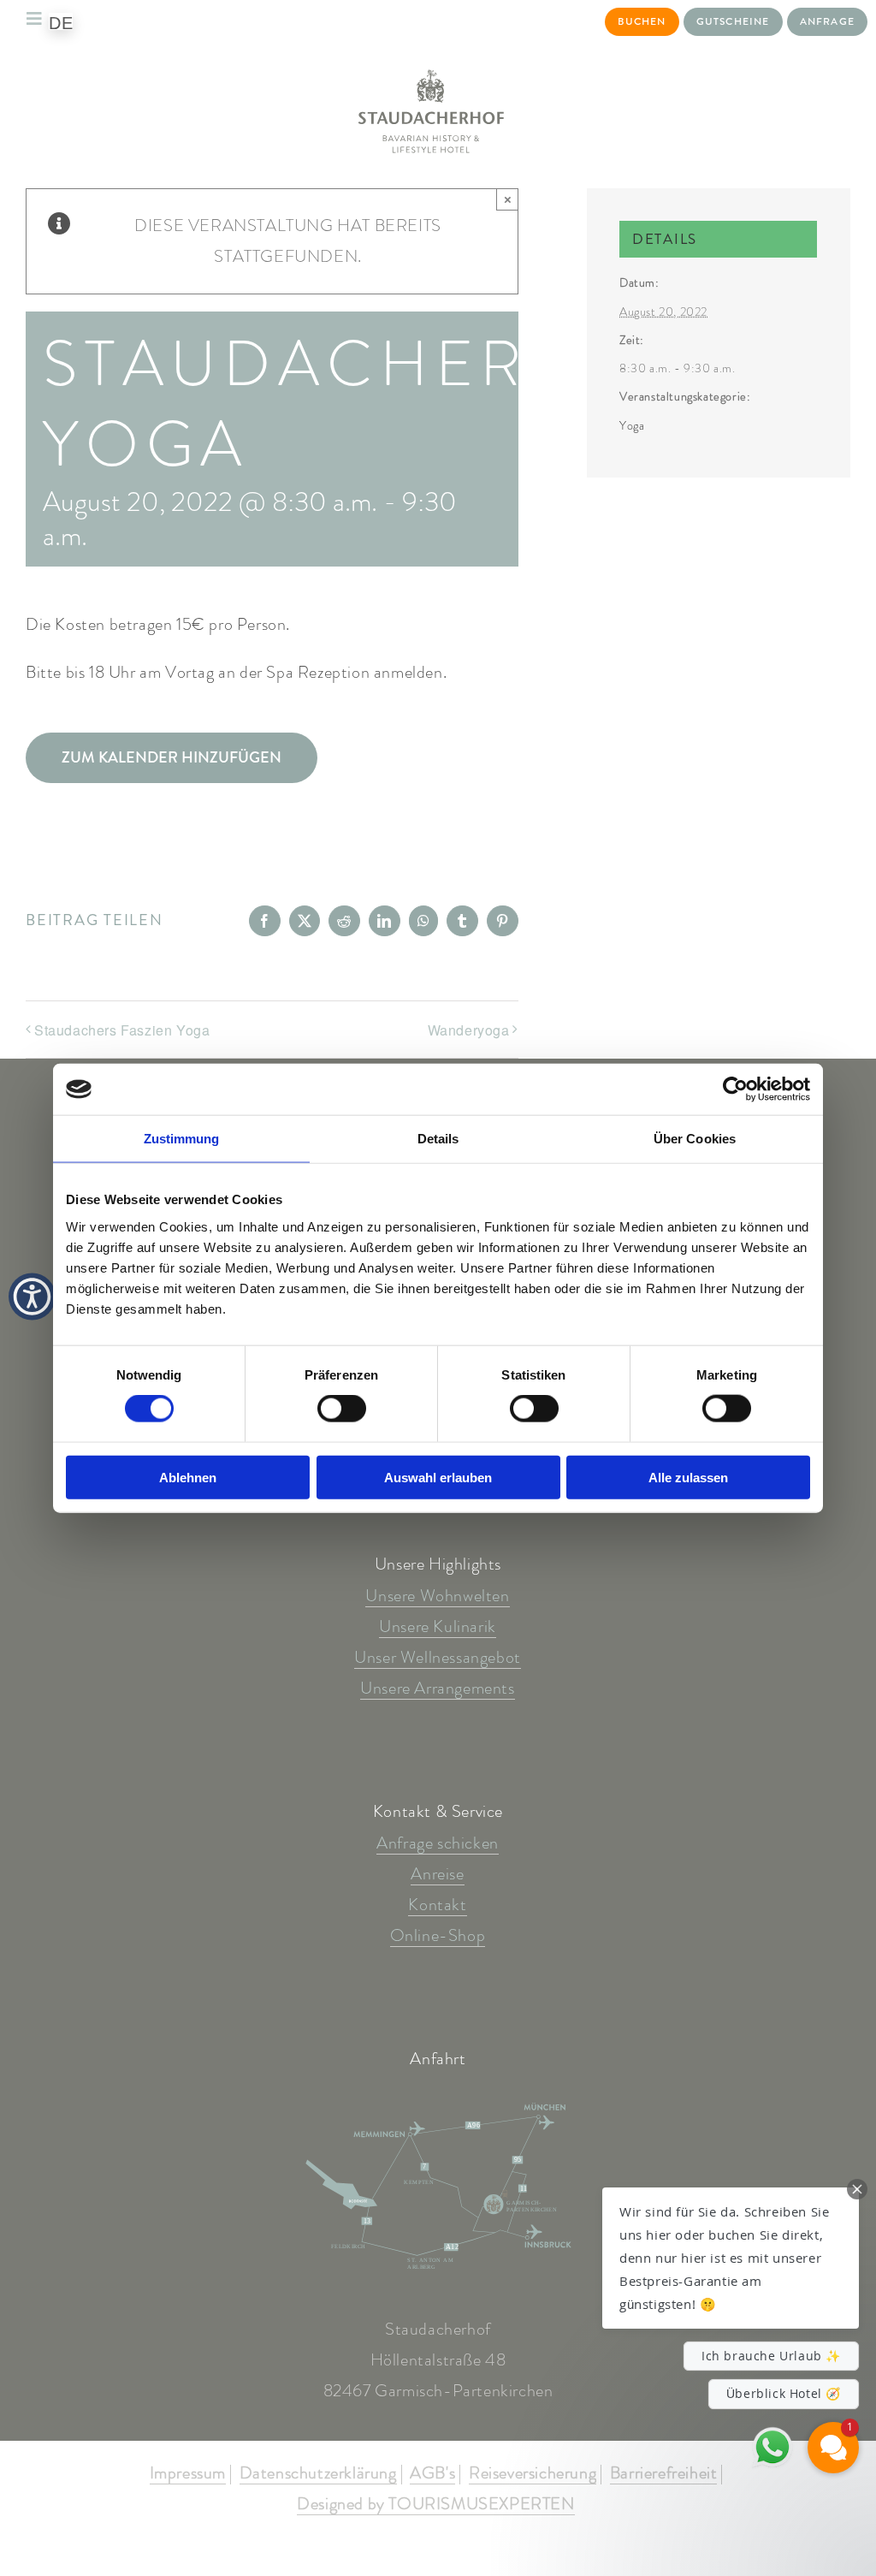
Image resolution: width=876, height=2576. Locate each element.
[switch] (342, 1409)
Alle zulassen (688, 1477)
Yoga (632, 425)
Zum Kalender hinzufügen (172, 758)
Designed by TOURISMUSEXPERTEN (435, 2505)
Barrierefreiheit (664, 2474)
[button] (731, 2258)
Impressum (188, 2474)
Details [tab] (438, 1139)
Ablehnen (188, 1477)
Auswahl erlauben (438, 1477)
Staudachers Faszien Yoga (122, 1030)
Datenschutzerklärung (318, 2474)
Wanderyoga (469, 1030)
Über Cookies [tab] (695, 1139)
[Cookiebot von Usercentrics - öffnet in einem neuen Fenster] (735, 1089)
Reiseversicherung (533, 2474)
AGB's (432, 2474)
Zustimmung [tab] (182, 1139)
